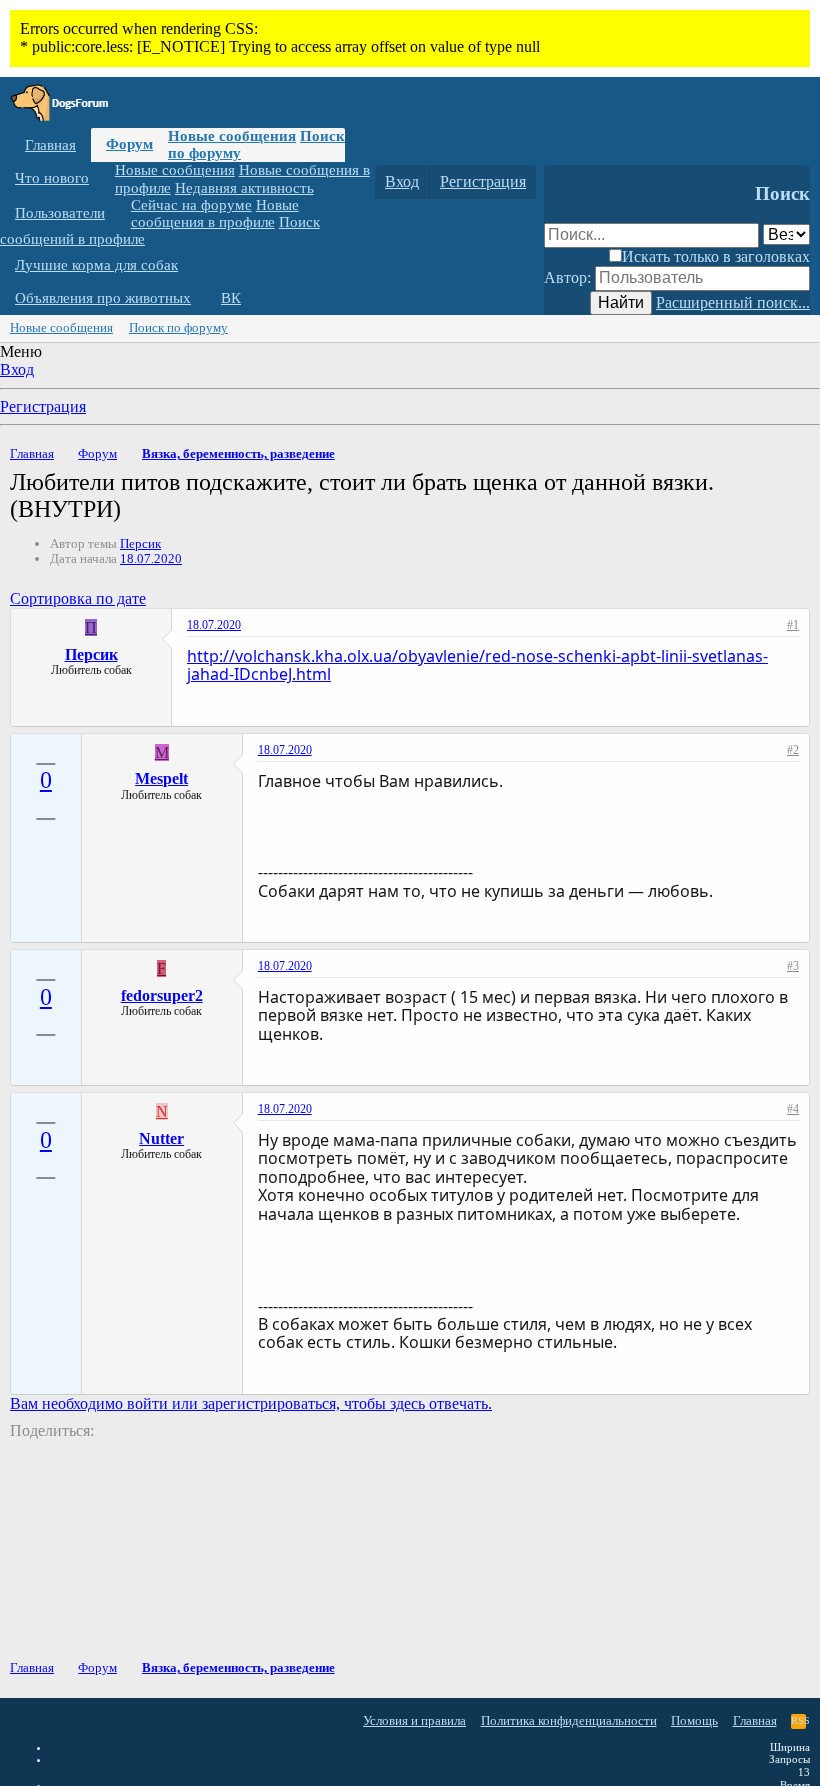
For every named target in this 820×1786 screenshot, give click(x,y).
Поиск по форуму (178, 327)
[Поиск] (563, 182)
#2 (793, 750)
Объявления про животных (103, 298)
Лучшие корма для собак (96, 265)
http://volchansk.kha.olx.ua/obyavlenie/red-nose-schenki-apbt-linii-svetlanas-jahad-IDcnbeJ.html (477, 665)
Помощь (694, 1720)
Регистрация (43, 406)
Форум (129, 144)
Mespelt (161, 778)
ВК (231, 298)
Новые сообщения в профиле (215, 213)
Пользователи (60, 213)
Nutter (161, 1138)
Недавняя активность (244, 188)
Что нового (52, 178)
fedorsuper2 (162, 995)
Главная (50, 145)
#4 (793, 1109)
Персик (140, 543)
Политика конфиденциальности (569, 1720)
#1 (793, 625)
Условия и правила (414, 1720)
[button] (104, 178)
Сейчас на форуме (191, 205)
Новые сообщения (232, 136)
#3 (793, 966)
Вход (17, 369)
